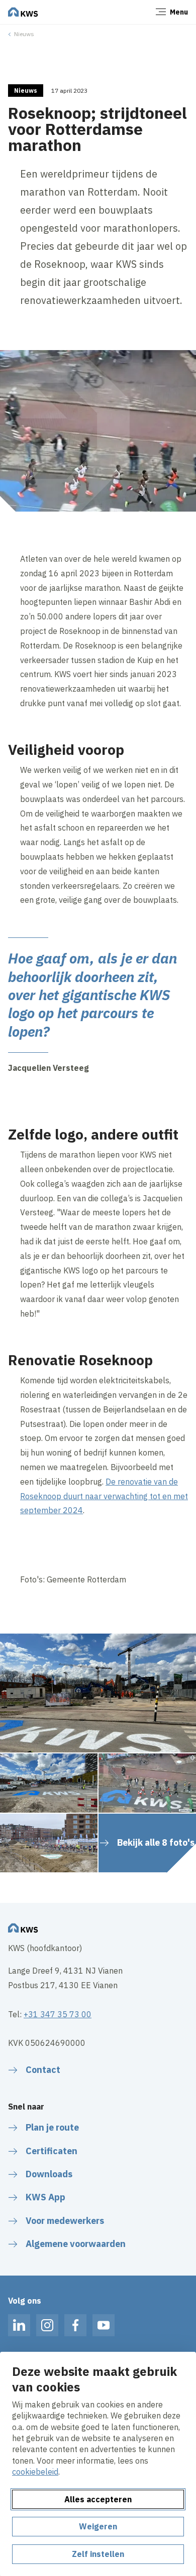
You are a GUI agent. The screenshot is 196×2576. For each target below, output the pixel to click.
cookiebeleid (35, 2472)
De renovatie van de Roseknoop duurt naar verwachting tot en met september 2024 (104, 1496)
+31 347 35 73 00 (58, 2014)
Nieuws (24, 34)
